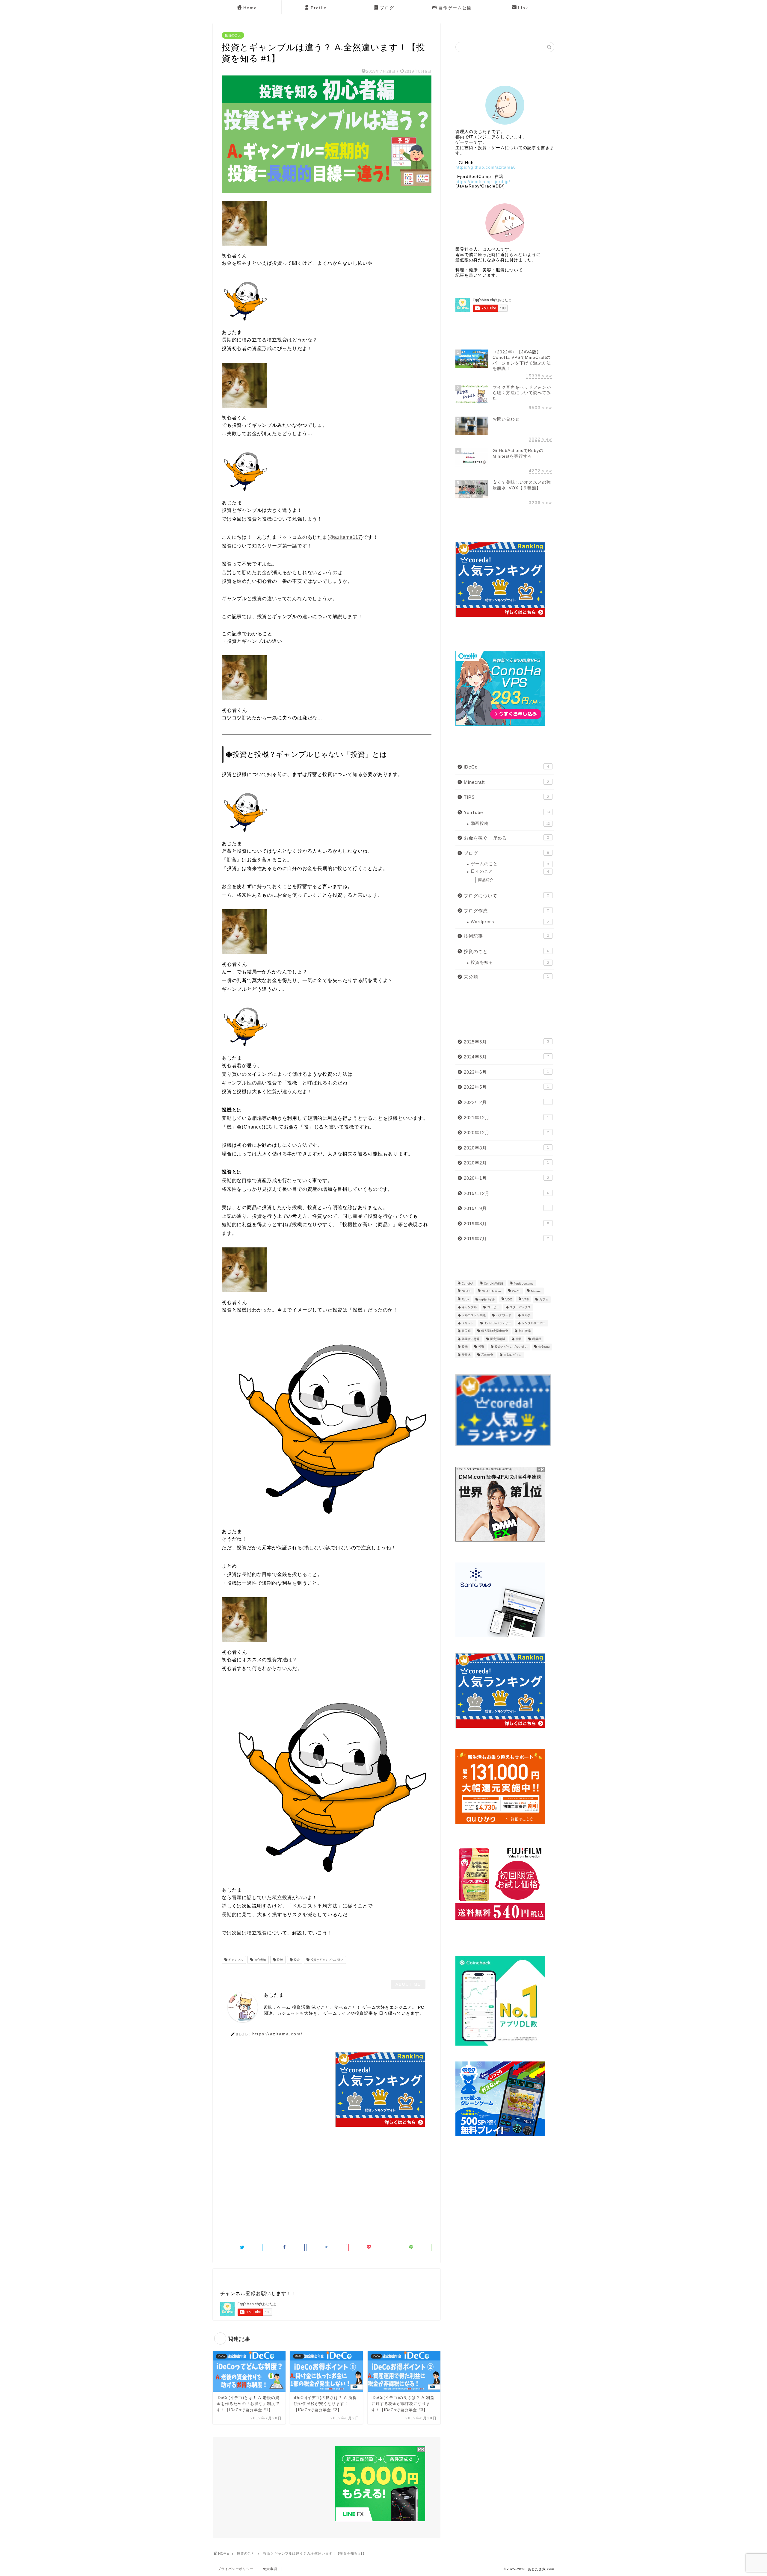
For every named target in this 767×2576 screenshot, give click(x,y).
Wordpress (510, 922)
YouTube (507, 812)
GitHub (466, 1292)
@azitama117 (345, 537)
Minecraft (506, 782)
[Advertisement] (272, 2094)
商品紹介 (486, 880)
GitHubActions (492, 1292)
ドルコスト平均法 (474, 1315)
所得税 (537, 1339)
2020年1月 (506, 1178)
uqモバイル (487, 1299)
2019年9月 (506, 1208)
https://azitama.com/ (277, 2034)
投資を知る (510, 962)
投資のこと (233, 35)
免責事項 (270, 2569)
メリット (468, 1323)
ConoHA (468, 1284)
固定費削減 (498, 1339)
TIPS (506, 797)
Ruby (465, 1299)
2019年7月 (506, 1239)
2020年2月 (506, 1163)
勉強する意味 (471, 1339)
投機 (279, 1960)
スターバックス (520, 1307)
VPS (526, 1299)
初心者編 (260, 1960)
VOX (509, 1299)
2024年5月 (506, 1057)
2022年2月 (506, 1102)
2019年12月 (506, 1193)
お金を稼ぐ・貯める (506, 838)
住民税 (466, 1331)
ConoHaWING (494, 1284)
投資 (296, 1960)
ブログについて (506, 896)
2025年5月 (506, 1042)
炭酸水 (466, 1355)
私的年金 (487, 1355)
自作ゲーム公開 (455, 8)
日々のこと (510, 871)
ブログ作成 (506, 911)
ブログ (387, 8)
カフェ (544, 1299)
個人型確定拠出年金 (495, 1331)
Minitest (536, 1292)
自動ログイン (513, 1355)
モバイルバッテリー (498, 1323)
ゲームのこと (510, 864)
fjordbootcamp (524, 1284)
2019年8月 (506, 1224)
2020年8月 (506, 1148)
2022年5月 (506, 1087)
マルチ (526, 1315)
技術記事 (506, 936)
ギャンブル (235, 1960)
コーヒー (493, 1307)
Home (250, 8)
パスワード (504, 1315)
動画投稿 (510, 823)
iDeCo (506, 767)
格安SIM (544, 1347)
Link (523, 8)
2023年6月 (506, 1072)
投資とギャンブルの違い (326, 1960)
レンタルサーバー (534, 1323)
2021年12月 (506, 1118)
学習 (519, 1339)
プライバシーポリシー (235, 2569)
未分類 (506, 977)
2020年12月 (506, 1133)
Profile (319, 8)
